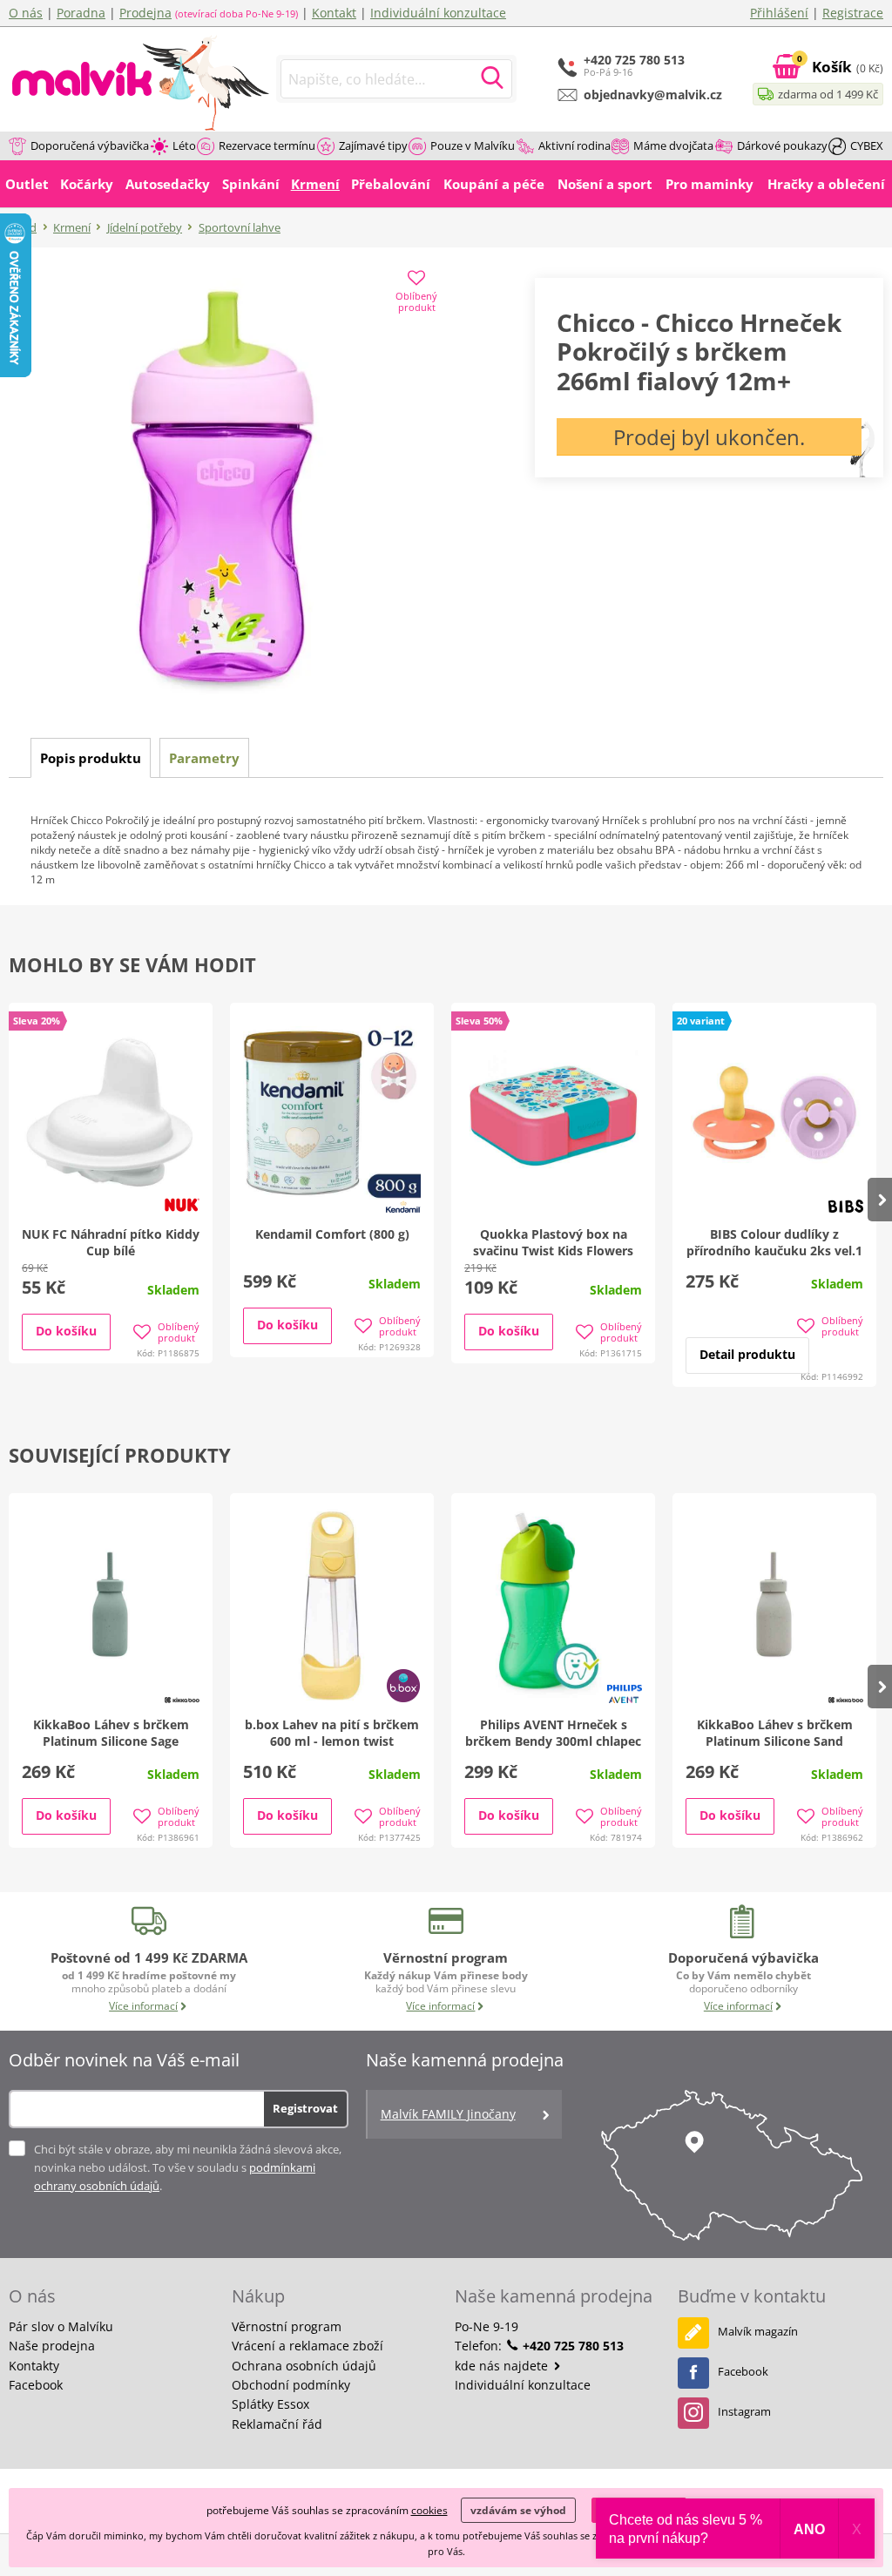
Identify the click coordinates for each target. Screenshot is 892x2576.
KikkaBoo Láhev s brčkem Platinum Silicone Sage (111, 1733)
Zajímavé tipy (373, 145)
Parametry (204, 758)
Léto (184, 145)
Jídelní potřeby (145, 227)
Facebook (36, 2385)
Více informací (143, 2006)
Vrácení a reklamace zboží (307, 2346)
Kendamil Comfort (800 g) (332, 1234)
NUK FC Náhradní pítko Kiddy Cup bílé (111, 1242)
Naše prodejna (52, 2346)
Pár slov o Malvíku (61, 2326)
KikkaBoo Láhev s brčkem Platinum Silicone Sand (775, 1733)
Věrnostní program (287, 2326)
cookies (429, 2510)
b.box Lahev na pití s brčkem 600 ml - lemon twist (332, 1733)
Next (880, 1200)
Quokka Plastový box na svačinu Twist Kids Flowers (553, 1242)
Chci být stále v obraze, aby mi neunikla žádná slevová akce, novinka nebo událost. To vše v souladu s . (188, 2167)
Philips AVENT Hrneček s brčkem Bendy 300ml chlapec (553, 1733)
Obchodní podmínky (291, 2385)
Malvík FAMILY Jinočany (448, 2114)
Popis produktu (91, 758)
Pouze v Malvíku (473, 145)
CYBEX (867, 145)
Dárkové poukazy (782, 145)
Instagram (744, 2411)
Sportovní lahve (240, 227)
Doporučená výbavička (90, 145)
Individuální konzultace (438, 13)
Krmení (72, 227)
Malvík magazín (758, 2331)
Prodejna (145, 13)
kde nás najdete (503, 2366)
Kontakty (34, 2366)
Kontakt (334, 13)
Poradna (81, 13)
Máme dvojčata (673, 145)
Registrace (853, 13)
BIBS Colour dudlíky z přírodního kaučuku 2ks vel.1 (774, 1242)
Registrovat (305, 2108)
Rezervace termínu (267, 145)
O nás (26, 13)
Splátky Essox (270, 2404)
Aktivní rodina (574, 145)
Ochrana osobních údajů (304, 2366)
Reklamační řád (277, 2424)
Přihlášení (779, 13)
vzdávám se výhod (518, 2510)
